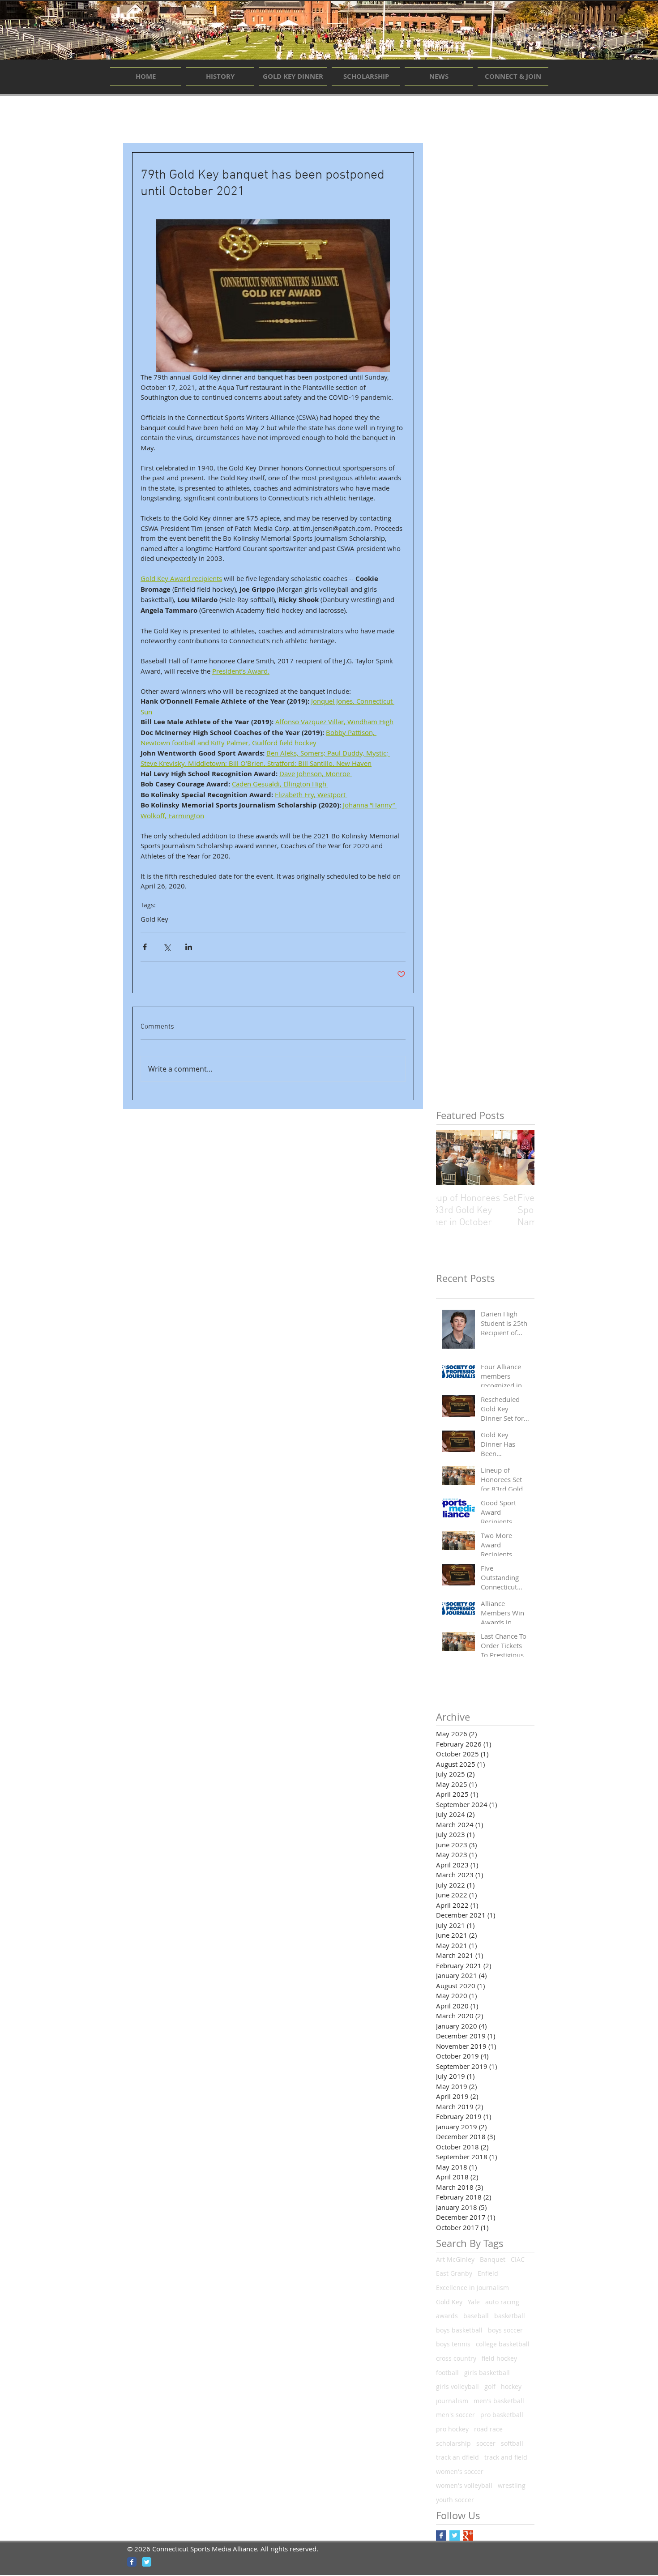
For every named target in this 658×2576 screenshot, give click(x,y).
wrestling (512, 2485)
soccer (486, 2443)
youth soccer (455, 2500)
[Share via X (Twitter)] (167, 947)
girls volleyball (457, 2386)
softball (512, 2443)
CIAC (518, 2259)
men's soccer (455, 2415)
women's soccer (460, 2471)
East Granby (454, 2273)
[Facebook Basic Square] (441, 2535)
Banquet (493, 2259)
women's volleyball (464, 2485)
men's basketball (499, 2401)
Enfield (488, 2273)
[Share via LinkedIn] (189, 947)
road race (488, 2429)
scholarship (453, 2443)
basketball (510, 2316)
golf (490, 2386)
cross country (456, 2358)
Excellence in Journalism (472, 2288)
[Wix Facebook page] (132, 2562)
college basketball (503, 2344)
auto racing (502, 2302)
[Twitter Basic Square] (455, 2535)
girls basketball (487, 2373)
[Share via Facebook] (145, 947)
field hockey (499, 2358)
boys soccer (505, 2330)
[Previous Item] (450, 1158)
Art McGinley (455, 2259)
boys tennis (453, 2344)
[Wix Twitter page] (147, 2562)
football (447, 2373)
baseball (476, 2316)
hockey (511, 2386)
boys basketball (459, 2330)
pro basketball (502, 2415)
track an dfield (457, 2457)
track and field (506, 2457)
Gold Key (154, 919)
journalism (452, 2401)
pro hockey (452, 2429)
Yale (474, 2302)
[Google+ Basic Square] (468, 2535)
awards (447, 2316)
